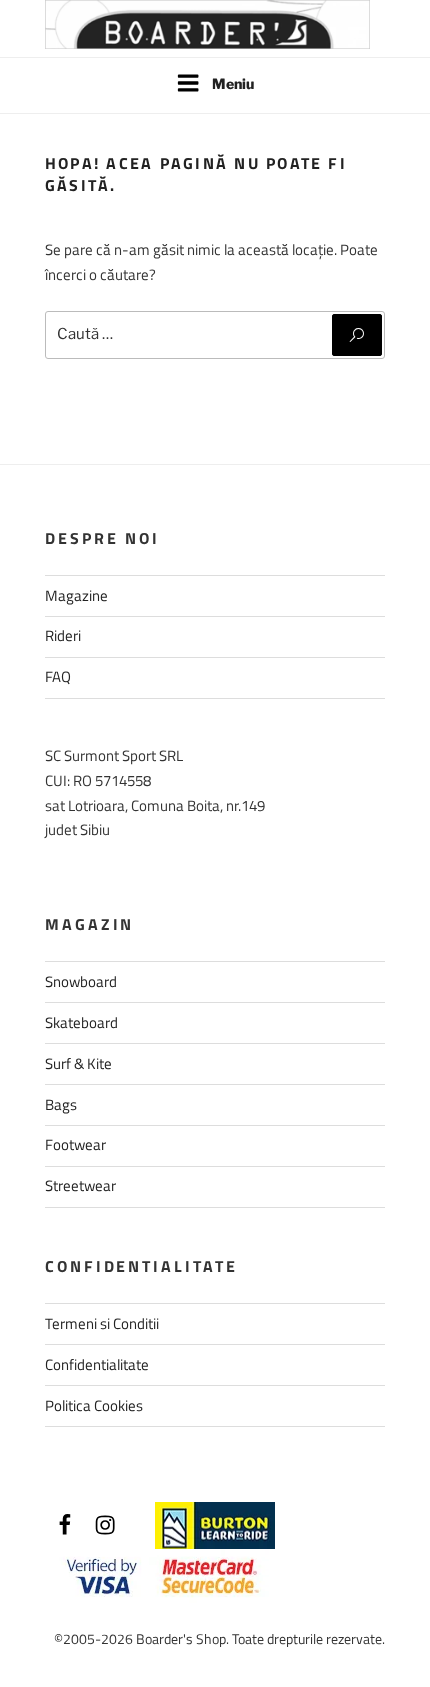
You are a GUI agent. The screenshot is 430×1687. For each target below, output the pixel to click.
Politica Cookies (94, 1405)
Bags (61, 1104)
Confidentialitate (97, 1364)
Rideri (63, 635)
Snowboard (81, 981)
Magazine (76, 595)
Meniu (233, 83)
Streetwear (80, 1185)
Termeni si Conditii (102, 1323)
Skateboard (81, 1022)
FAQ (58, 676)
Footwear (75, 1144)
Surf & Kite (78, 1063)
